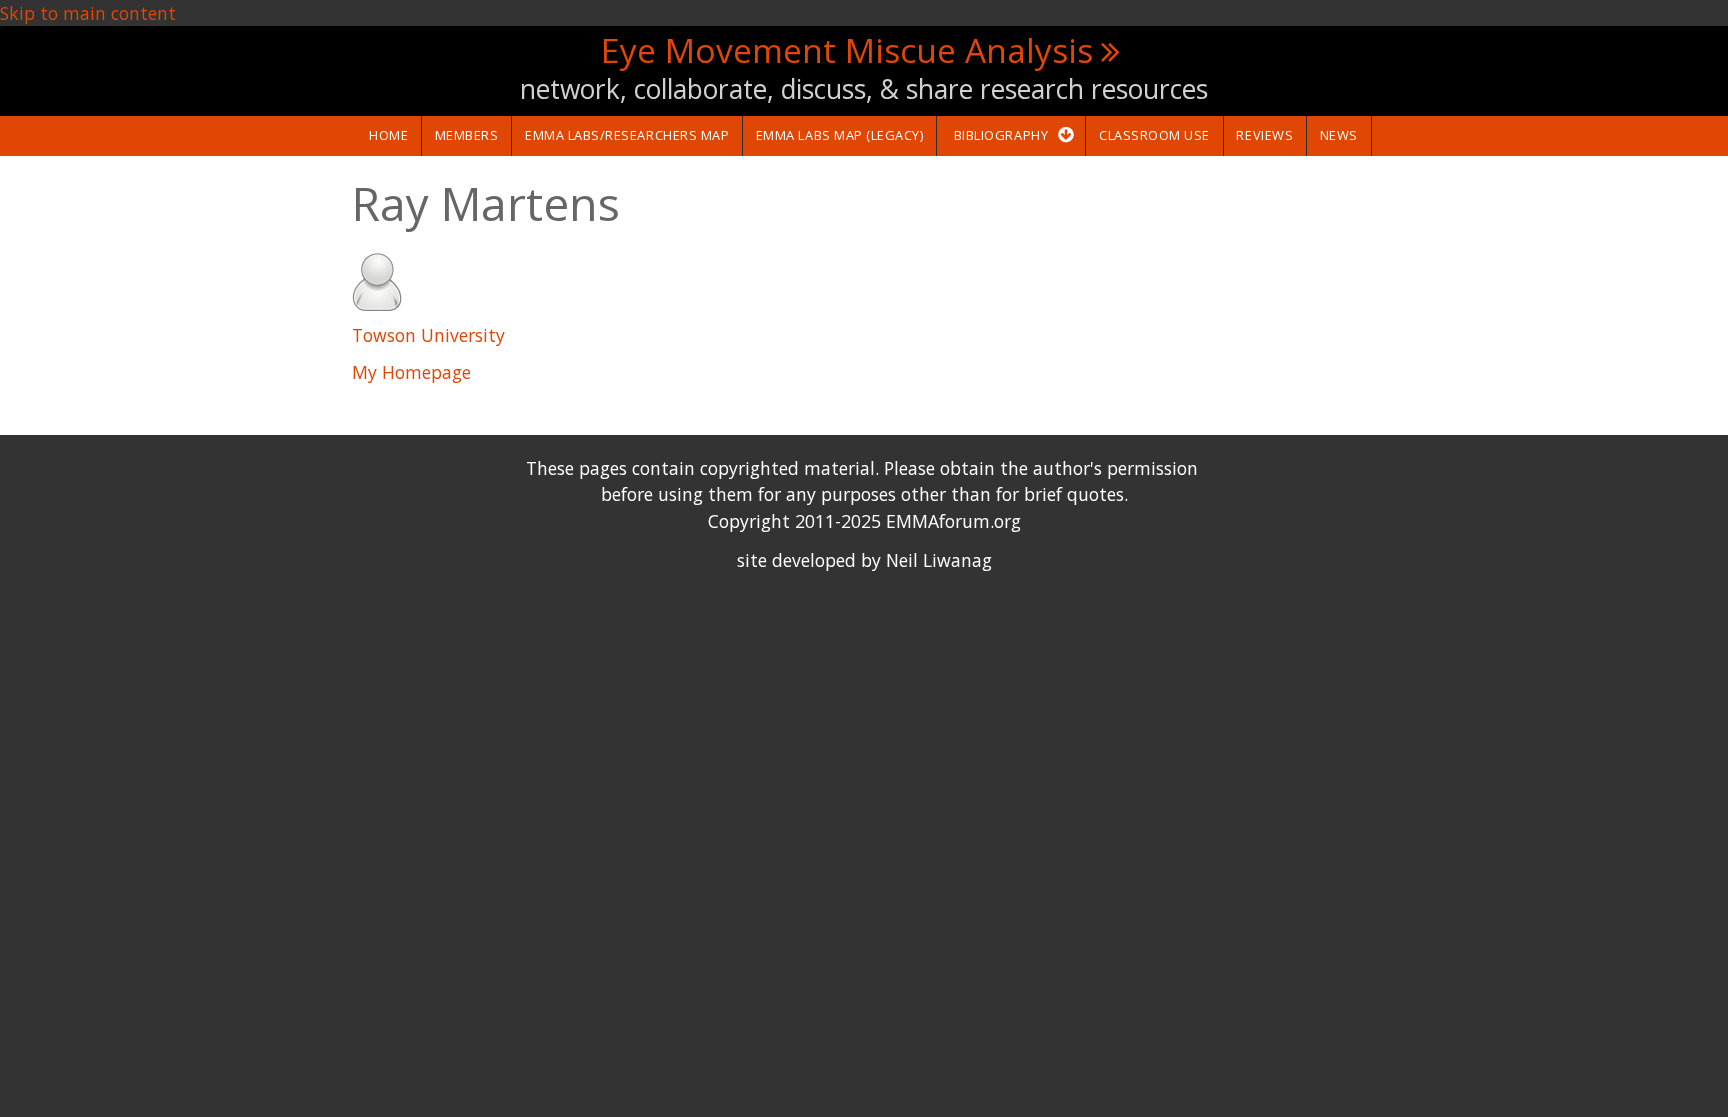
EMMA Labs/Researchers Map (627, 135)
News (1339, 135)
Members (467, 135)
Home (388, 135)
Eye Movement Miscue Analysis (847, 50)
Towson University (428, 335)
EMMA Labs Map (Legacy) (840, 135)
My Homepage (411, 372)
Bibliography (1001, 135)
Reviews (1264, 135)
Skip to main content (88, 13)
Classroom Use (1154, 135)
